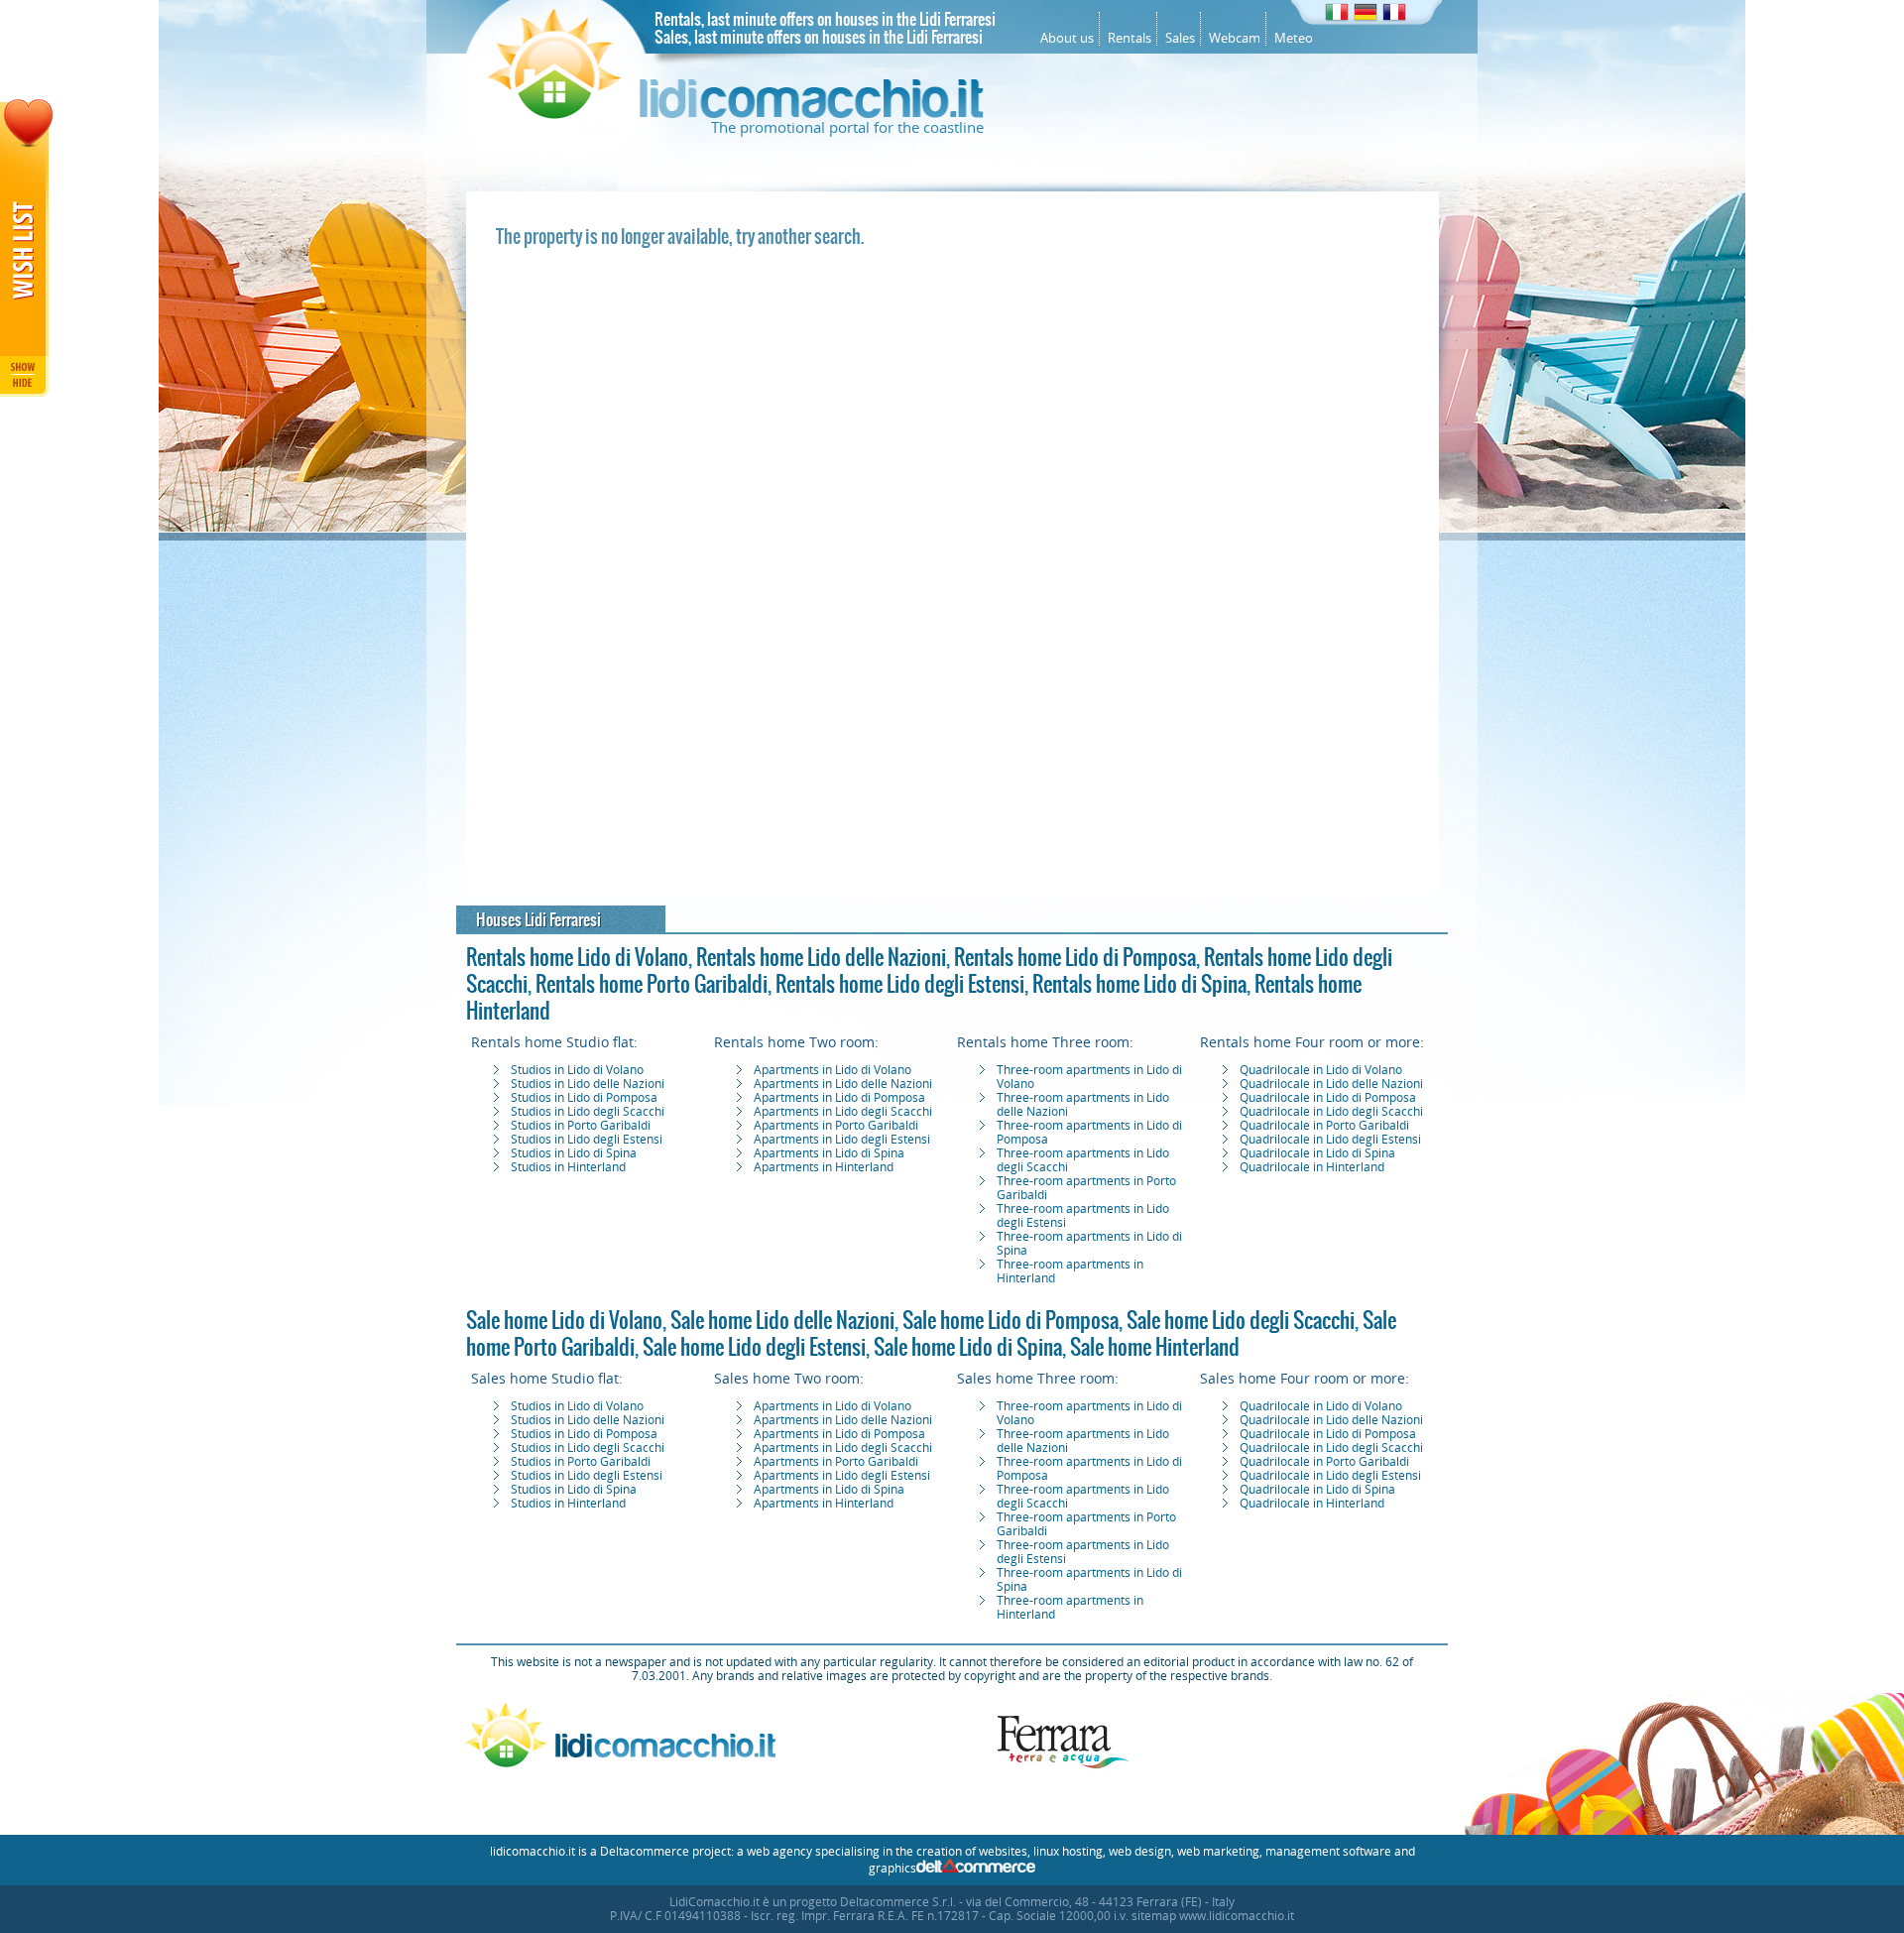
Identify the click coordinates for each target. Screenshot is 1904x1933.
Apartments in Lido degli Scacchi (843, 1112)
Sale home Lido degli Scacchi (1241, 1320)
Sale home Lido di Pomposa (1011, 1320)
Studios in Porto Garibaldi (581, 1126)
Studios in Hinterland (568, 1167)
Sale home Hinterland (1155, 1347)
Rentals (1130, 38)
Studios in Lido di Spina (574, 1153)
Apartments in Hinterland (824, 1167)
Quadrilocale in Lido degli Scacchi (1331, 1112)
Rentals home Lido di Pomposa (1075, 957)
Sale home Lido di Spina (968, 1347)
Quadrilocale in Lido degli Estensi (1330, 1140)
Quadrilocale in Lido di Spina (1317, 1153)
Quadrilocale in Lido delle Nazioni (1331, 1084)
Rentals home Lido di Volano (577, 957)
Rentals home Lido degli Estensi (900, 984)
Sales (1180, 38)
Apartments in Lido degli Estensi (842, 1140)
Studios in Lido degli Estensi (587, 1140)
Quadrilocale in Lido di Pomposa (1328, 1098)
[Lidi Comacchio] (736, 114)
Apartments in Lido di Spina (829, 1153)
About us (1067, 38)
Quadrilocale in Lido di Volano (1321, 1070)
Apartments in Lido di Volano (833, 1070)
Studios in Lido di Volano (577, 1070)
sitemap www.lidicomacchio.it (1213, 1916)
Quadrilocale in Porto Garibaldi (1324, 1126)
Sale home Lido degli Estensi (754, 1347)
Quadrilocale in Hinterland (1312, 1167)
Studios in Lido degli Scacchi (588, 1112)
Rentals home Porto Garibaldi (652, 984)
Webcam (1235, 38)
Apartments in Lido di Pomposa (839, 1098)
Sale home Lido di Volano (564, 1320)
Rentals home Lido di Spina (1139, 984)
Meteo (1294, 38)
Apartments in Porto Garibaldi (836, 1126)
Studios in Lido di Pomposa (584, 1098)
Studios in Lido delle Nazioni (588, 1084)
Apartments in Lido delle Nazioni (843, 1084)
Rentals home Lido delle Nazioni (821, 957)
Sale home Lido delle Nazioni (782, 1320)
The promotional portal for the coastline (847, 128)
